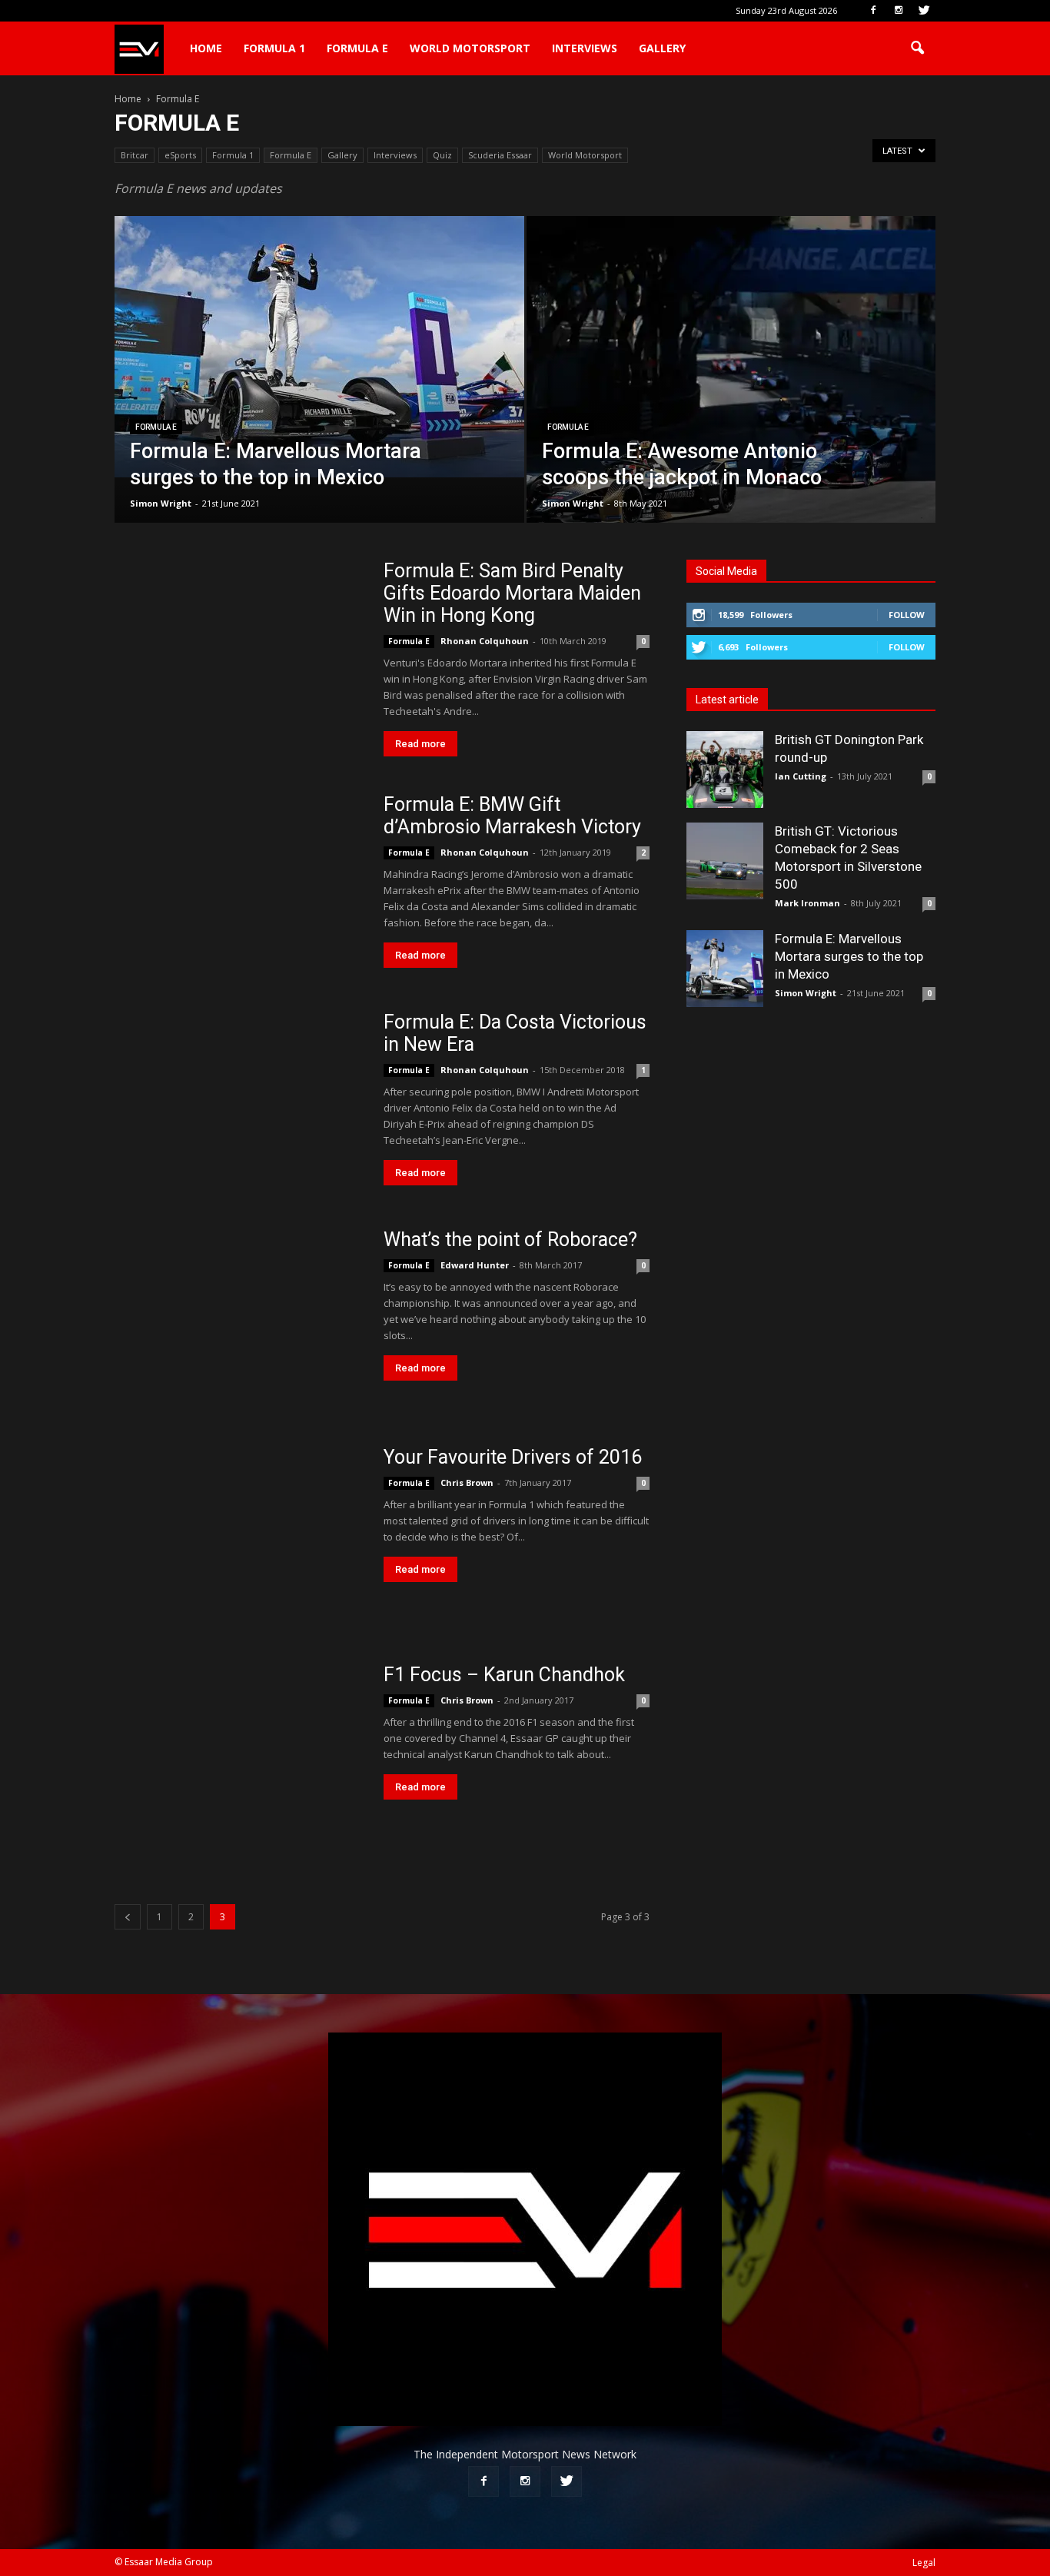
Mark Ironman (807, 903)
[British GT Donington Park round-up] (725, 769)
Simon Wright (161, 503)
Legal (924, 2563)
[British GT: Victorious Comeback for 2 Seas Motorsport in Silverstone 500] (725, 861)
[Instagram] (899, 11)
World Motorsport (470, 48)
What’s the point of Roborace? (510, 1240)
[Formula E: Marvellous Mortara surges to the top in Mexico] (319, 347)
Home (206, 48)
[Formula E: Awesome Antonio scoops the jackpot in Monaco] (731, 394)
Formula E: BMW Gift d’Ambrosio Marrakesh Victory (512, 816)
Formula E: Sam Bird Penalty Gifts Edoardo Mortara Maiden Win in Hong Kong (512, 593)
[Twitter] (924, 11)
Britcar (135, 155)
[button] (917, 48)
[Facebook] (873, 11)
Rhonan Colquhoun (485, 641)
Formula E (357, 48)
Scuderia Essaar (500, 155)
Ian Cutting (801, 776)
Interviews (585, 48)
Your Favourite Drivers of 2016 (513, 1457)
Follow (907, 615)
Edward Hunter (475, 1265)
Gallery (662, 48)
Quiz (442, 155)
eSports (180, 155)
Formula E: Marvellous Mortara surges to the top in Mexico (849, 956)
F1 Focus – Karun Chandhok (504, 1675)
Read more (420, 744)
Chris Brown (467, 1482)
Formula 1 (274, 48)
